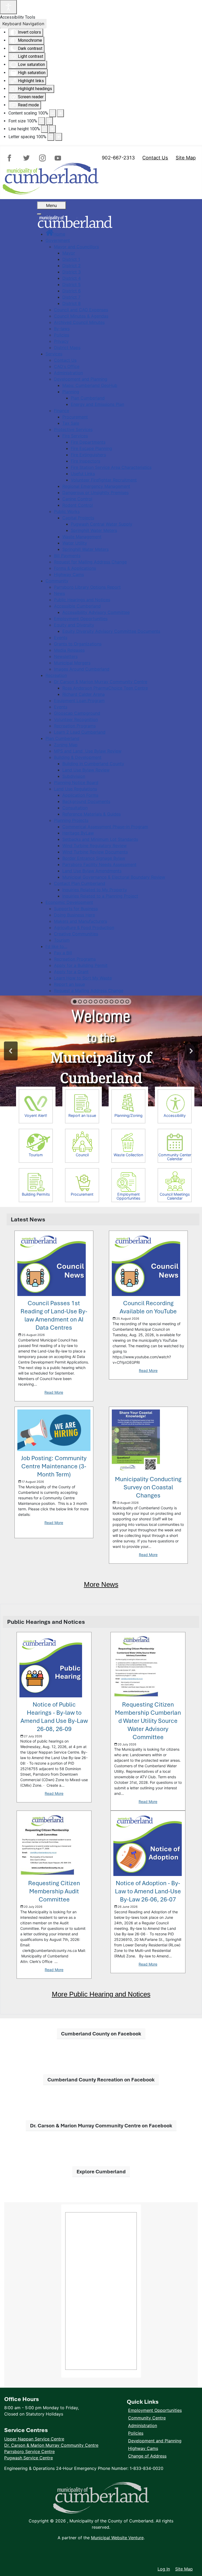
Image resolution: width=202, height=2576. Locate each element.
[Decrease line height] (44, 129)
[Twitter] (27, 158)
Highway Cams (143, 2448)
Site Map (186, 158)
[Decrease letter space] (51, 137)
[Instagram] (42, 158)
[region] (101, 1051)
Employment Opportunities (155, 2410)
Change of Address (147, 2456)
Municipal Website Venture (117, 2538)
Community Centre (147, 2418)
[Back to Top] (193, 2558)
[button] (75, 1002)
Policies (136, 2433)
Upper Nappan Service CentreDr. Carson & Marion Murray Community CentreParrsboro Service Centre (51, 2445)
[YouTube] (57, 158)
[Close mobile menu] (39, 214)
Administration (143, 2425)
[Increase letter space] (59, 137)
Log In (164, 2569)
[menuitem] (55, 234)
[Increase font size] (49, 121)
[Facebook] (12, 158)
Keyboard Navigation (23, 24)
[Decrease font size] (42, 121)
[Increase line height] (52, 129)
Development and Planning (155, 2441)
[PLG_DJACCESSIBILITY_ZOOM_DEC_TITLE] (53, 113)
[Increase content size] (60, 113)
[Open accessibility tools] (8, 7)
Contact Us (155, 158)
